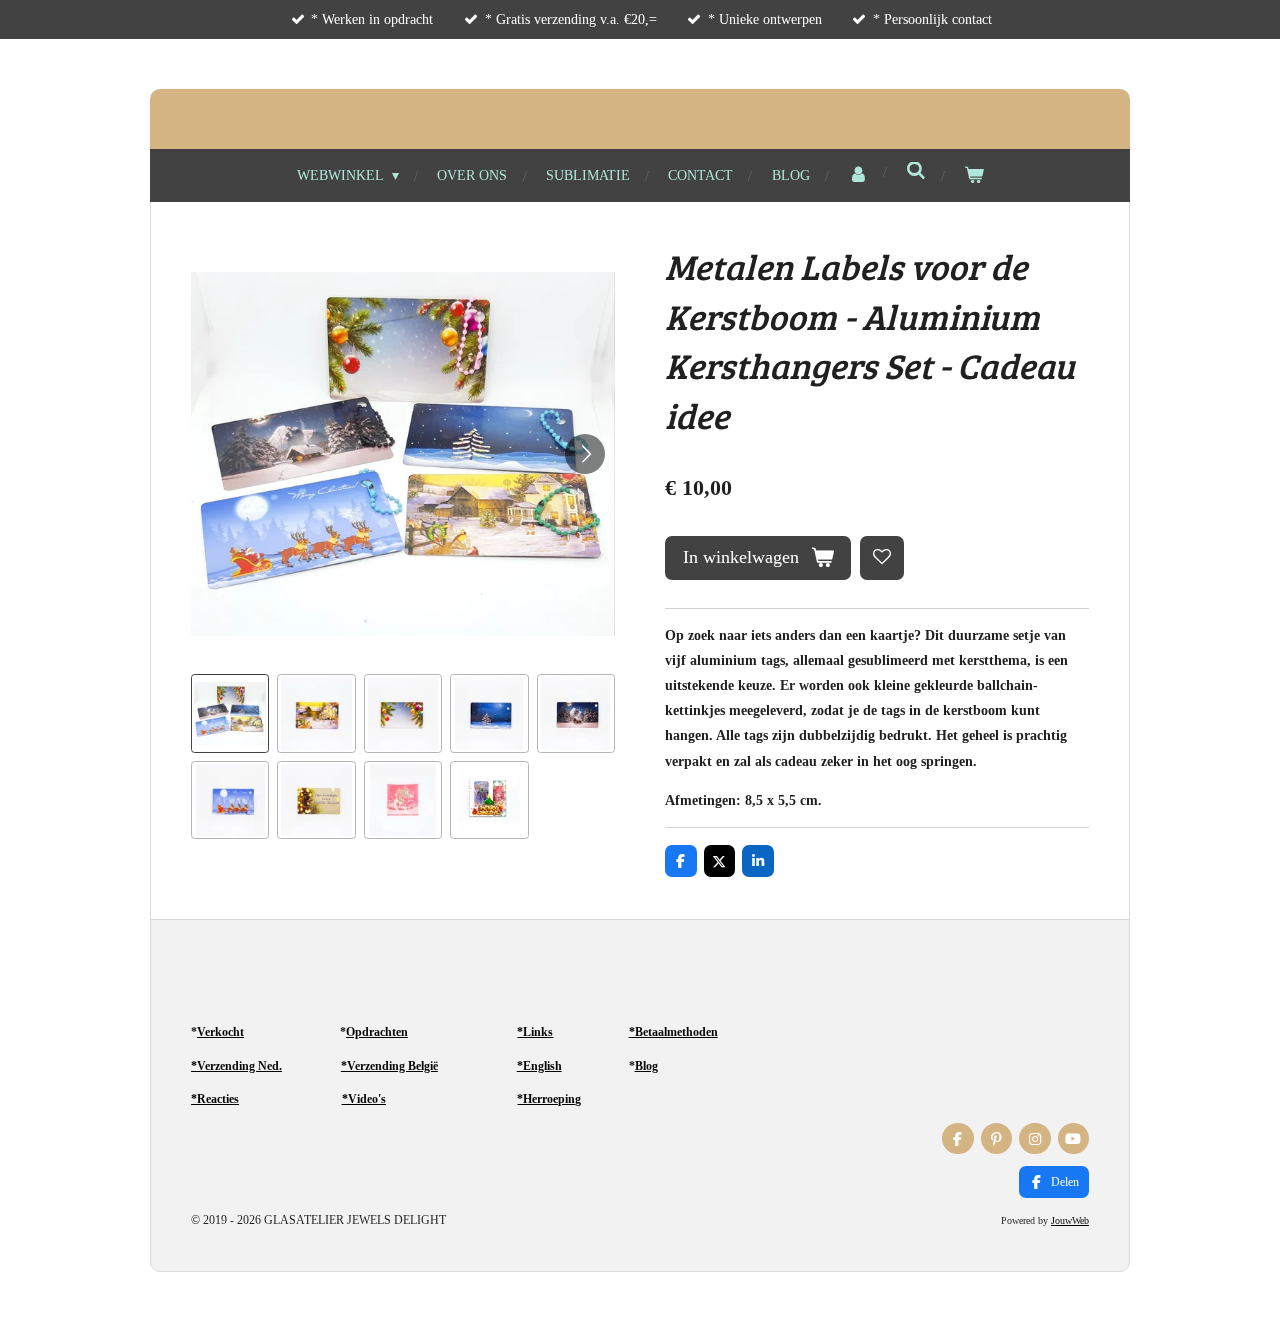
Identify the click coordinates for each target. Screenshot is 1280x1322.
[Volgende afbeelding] (585, 454)
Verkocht (220, 1032)
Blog (646, 1066)
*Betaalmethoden (673, 1032)
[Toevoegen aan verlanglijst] (882, 558)
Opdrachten (377, 1032)
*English (539, 1066)
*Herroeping (549, 1099)
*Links (535, 1032)
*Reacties (215, 1099)
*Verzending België (389, 1066)
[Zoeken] (916, 172)
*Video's (364, 1099)
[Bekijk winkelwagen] (974, 175)
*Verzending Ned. (236, 1066)
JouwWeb (1070, 1220)
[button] (230, 713)
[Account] (858, 175)
